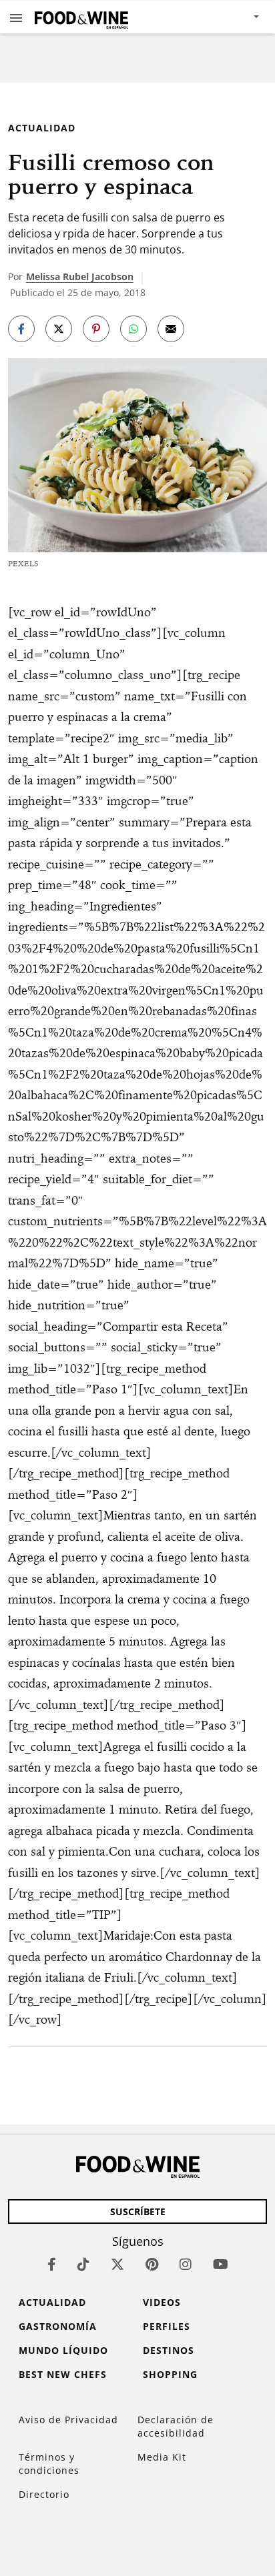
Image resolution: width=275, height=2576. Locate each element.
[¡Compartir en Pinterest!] (96, 329)
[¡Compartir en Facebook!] (21, 329)
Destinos (169, 2350)
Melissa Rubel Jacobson (80, 276)
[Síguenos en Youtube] (221, 2264)
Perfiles (167, 2326)
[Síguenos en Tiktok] (83, 2264)
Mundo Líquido (63, 2350)
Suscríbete (138, 2211)
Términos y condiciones (49, 2464)
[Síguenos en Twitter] (117, 2264)
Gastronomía (58, 2326)
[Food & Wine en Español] (81, 17)
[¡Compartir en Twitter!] (59, 329)
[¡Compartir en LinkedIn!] (133, 329)
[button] (16, 17)
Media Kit (162, 2457)
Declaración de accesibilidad (176, 2426)
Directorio (44, 2494)
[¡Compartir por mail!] (171, 329)
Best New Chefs (63, 2374)
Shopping (170, 2374)
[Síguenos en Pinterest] (152, 2264)
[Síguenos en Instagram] (186, 2264)
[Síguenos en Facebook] (52, 2264)
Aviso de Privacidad (68, 2420)
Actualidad (42, 128)
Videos (162, 2302)
